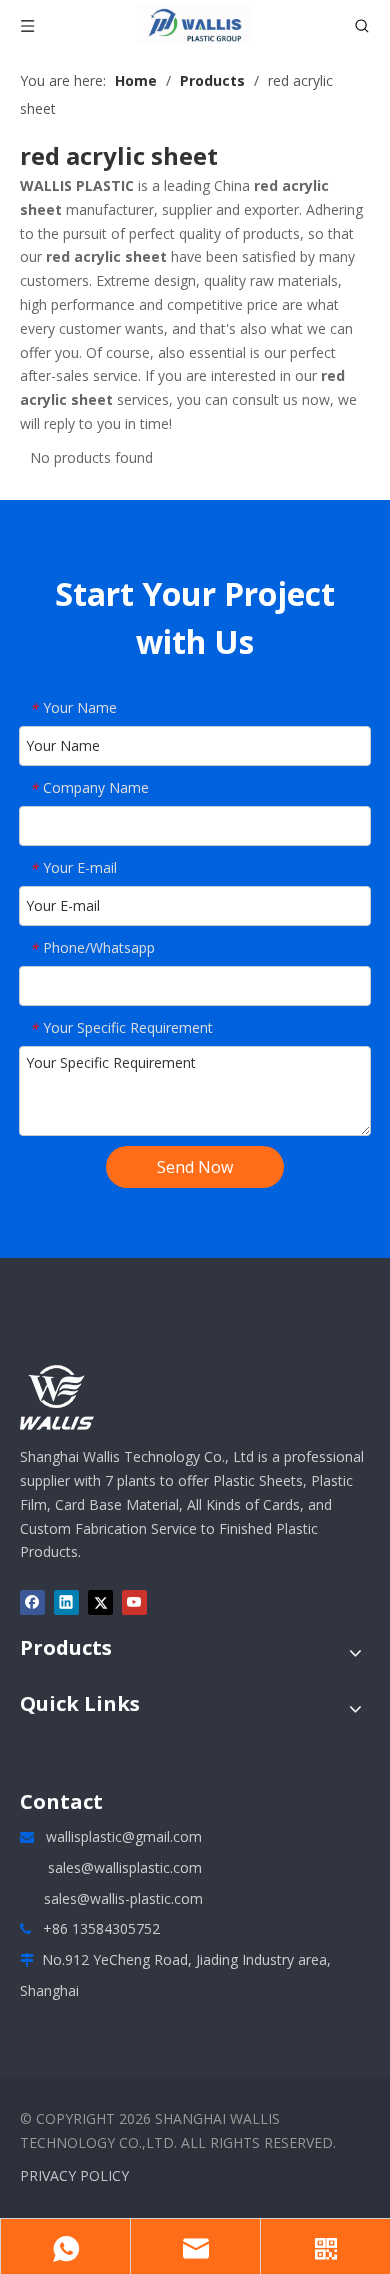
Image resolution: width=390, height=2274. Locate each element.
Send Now (195, 1167)
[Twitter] (100, 1602)
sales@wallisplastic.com (125, 1867)
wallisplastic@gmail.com (124, 1836)
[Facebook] (32, 1602)
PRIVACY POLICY (74, 2175)
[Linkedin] (66, 1602)
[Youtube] (134, 1602)
